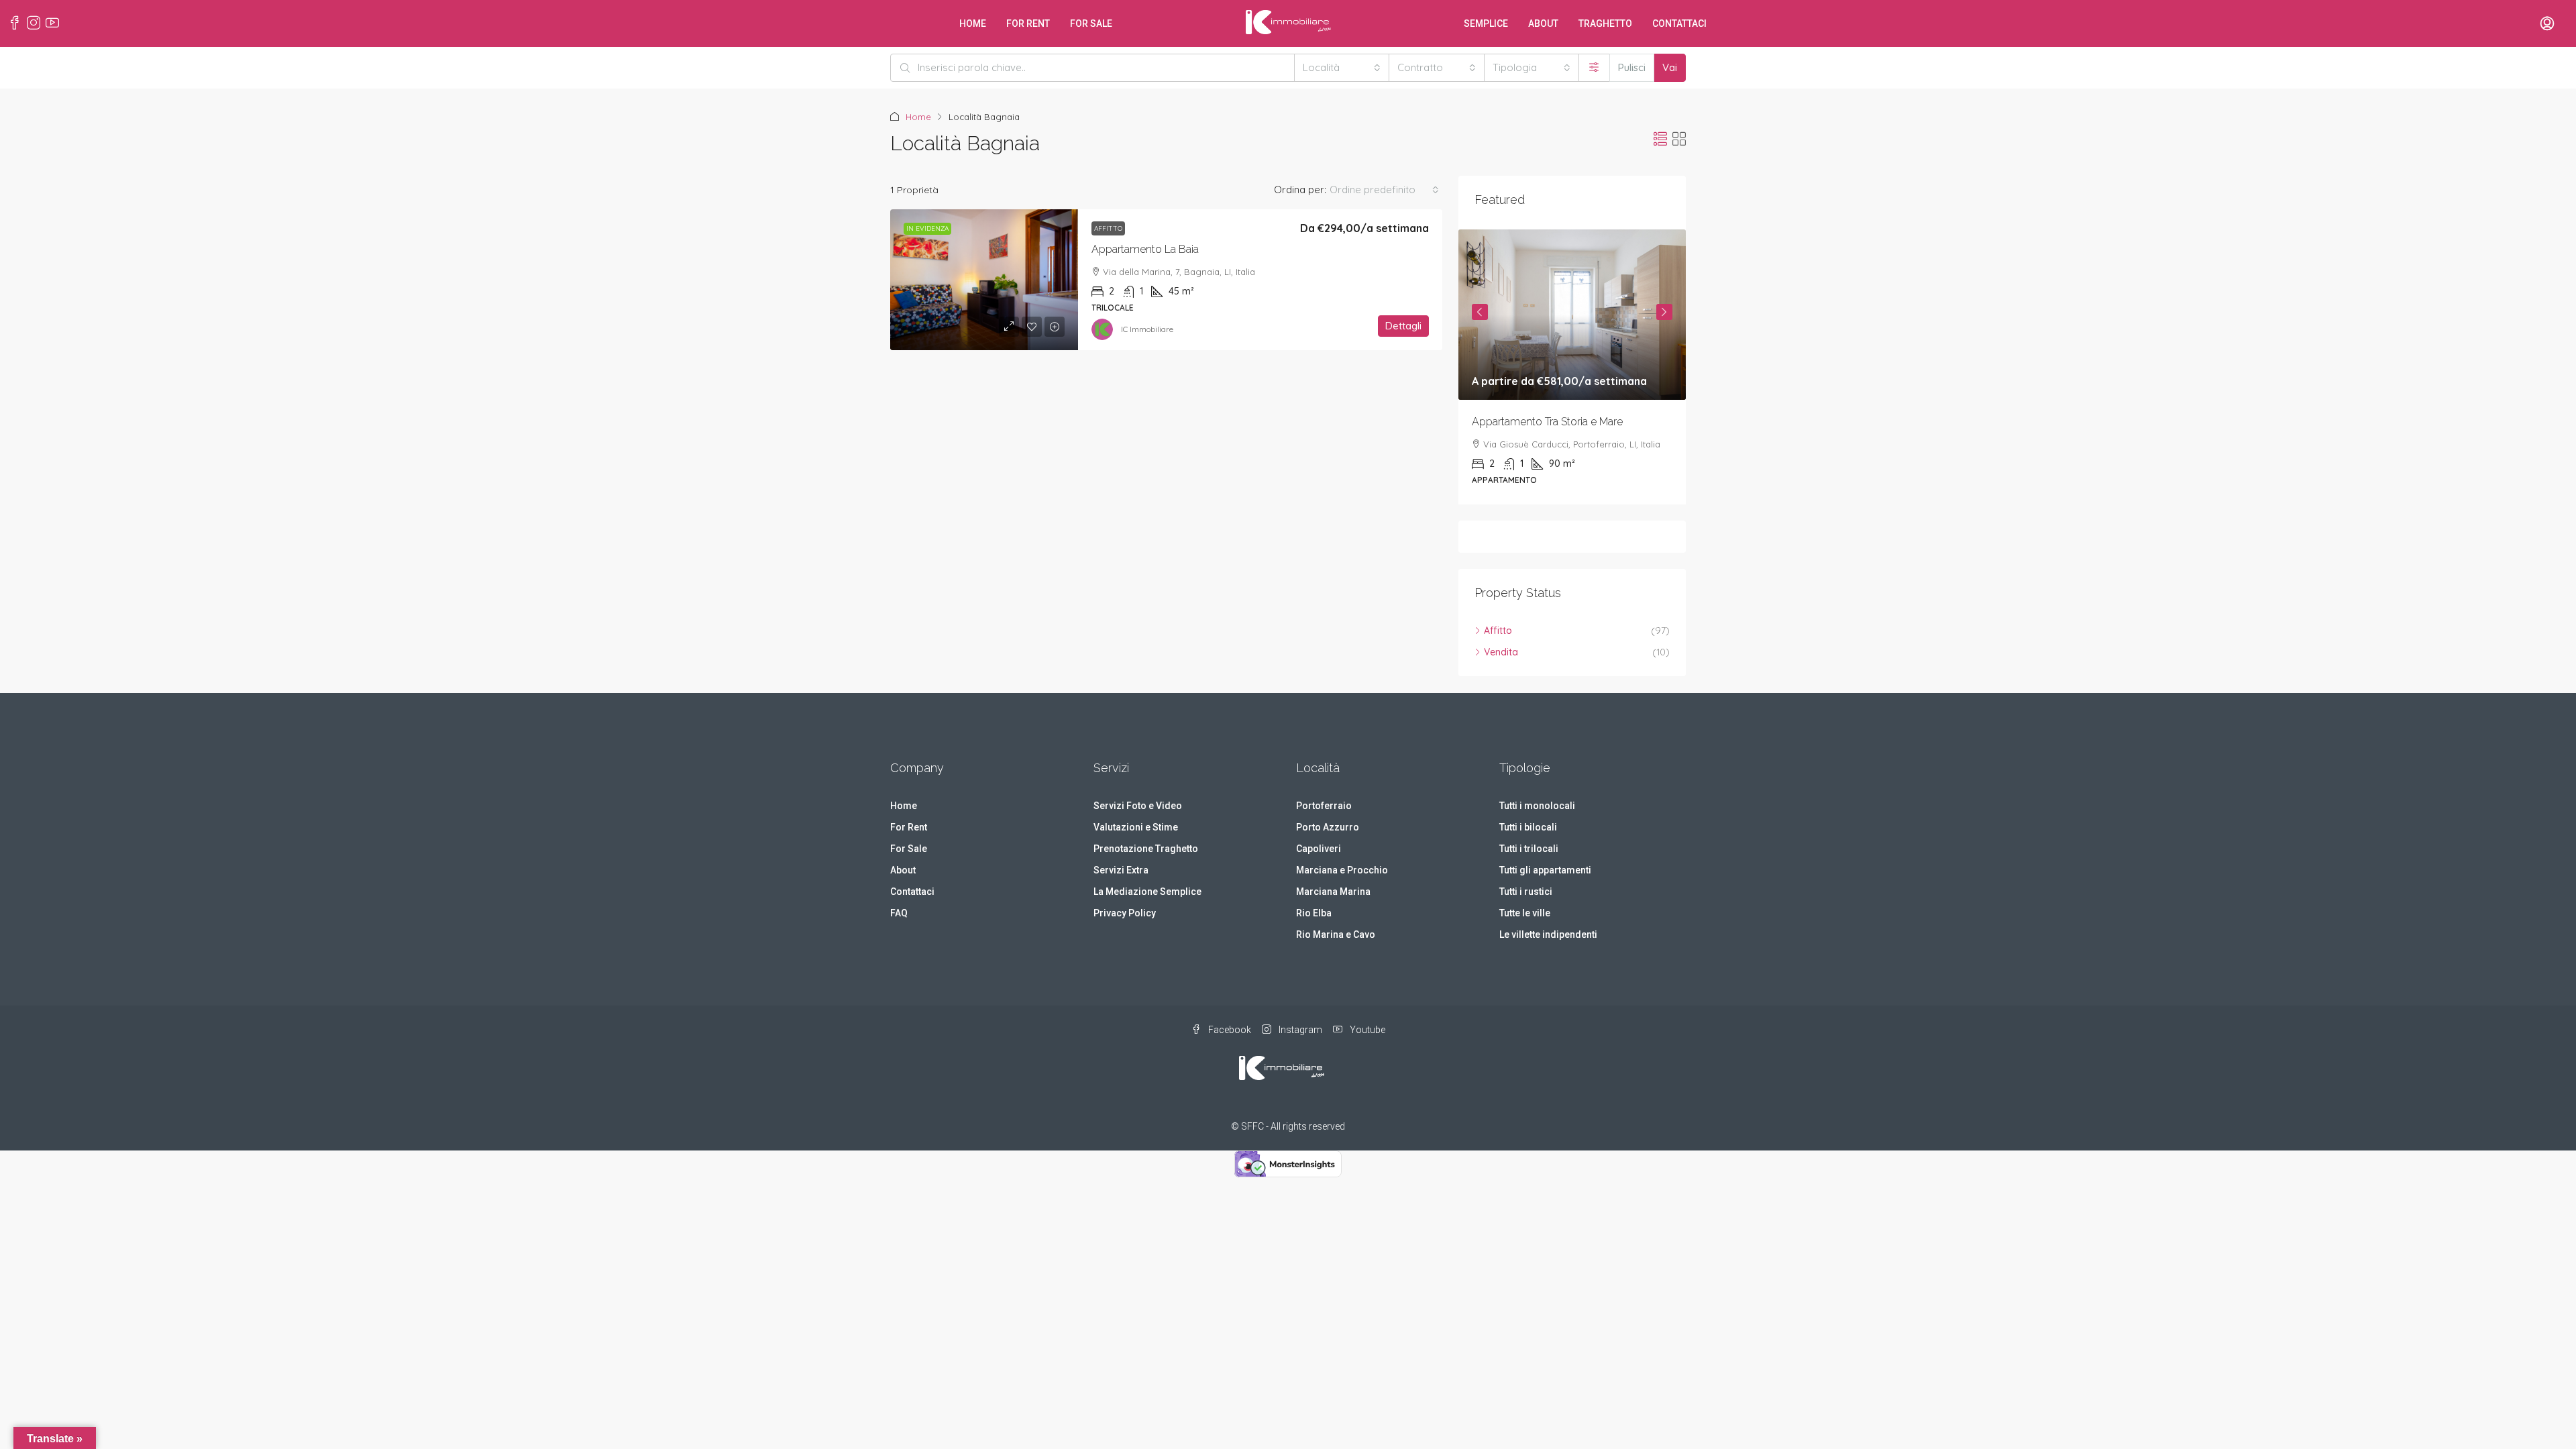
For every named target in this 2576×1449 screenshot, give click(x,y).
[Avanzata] (1594, 68)
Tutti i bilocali (1528, 827)
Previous (1480, 312)
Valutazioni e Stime (1136, 827)
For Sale (1091, 23)
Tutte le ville (1525, 913)
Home (973, 23)
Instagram (1299, 1030)
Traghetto (1605, 23)
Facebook (1229, 1030)
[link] (984, 280)
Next (1664, 312)
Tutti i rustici (1526, 892)
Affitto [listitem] (1498, 631)
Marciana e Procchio (1342, 870)
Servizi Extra (1121, 870)
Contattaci (1679, 23)
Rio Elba (1314, 913)
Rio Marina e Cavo (1336, 934)
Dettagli (1403, 326)
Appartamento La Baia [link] (1145, 249)
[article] (1572, 367)
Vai (1670, 67)
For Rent (1028, 23)
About (1543, 23)
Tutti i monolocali (1537, 806)
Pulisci (1632, 67)
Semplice (1486, 23)
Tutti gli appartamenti (1545, 870)
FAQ (899, 913)
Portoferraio (1324, 806)
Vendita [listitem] (1501, 652)
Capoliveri (1319, 849)
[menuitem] (2547, 24)
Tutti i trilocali (1529, 849)
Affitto (1108, 228)
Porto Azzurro (1328, 827)
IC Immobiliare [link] (1147, 329)
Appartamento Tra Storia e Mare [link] (1547, 422)
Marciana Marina (1333, 892)
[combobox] (1342, 68)
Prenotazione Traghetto (1146, 849)
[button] (1660, 139)
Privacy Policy (1125, 913)
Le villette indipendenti (1548, 934)
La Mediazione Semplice (1147, 892)
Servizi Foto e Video (1138, 806)
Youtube (1366, 1030)
